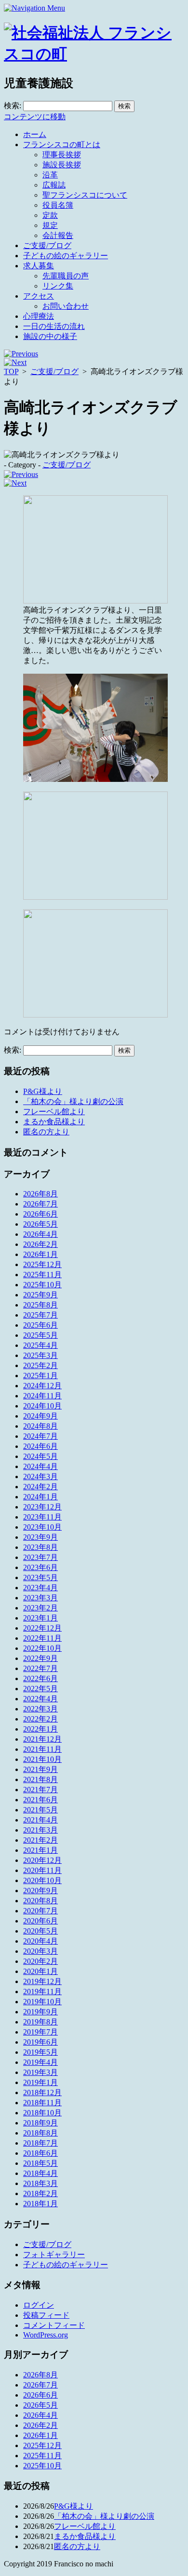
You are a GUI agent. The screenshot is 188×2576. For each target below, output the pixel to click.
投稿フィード (46, 2315)
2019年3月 (40, 2072)
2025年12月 (42, 1264)
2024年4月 (40, 1466)
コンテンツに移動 (35, 117)
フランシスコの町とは (62, 145)
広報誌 (54, 185)
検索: (13, 106)
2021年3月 (40, 1830)
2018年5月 (40, 2163)
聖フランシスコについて (85, 195)
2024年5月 (40, 1456)
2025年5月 (40, 1335)
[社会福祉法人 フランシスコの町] (94, 54)
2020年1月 (40, 1971)
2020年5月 (40, 1931)
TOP (11, 371)
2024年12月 (42, 1386)
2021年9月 (40, 1769)
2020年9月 (40, 1891)
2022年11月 (42, 1638)
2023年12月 (42, 1507)
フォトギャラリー (54, 2255)
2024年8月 (40, 1426)
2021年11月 (42, 1749)
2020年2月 (40, 1961)
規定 (50, 225)
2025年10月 (42, 1285)
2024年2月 (40, 1487)
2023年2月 (40, 1608)
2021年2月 (40, 1840)
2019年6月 (40, 2042)
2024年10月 (42, 1406)
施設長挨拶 (62, 165)
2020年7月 (40, 1911)
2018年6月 (40, 2153)
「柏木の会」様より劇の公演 (73, 1101)
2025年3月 (40, 1355)
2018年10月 (42, 2113)
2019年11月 (42, 1992)
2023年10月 (42, 1527)
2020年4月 (40, 1941)
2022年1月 (40, 1729)
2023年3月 (40, 1598)
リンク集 (58, 286)
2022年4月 (40, 1699)
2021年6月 (40, 1800)
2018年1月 (40, 2204)
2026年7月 (40, 1204)
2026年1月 (40, 1254)
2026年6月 (40, 1214)
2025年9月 (40, 1295)
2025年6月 (40, 1325)
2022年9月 (40, 1658)
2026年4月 (40, 1234)
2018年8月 (40, 2133)
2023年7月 (40, 1557)
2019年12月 (42, 1981)
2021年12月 (42, 1739)
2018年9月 (40, 2123)
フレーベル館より (54, 1112)
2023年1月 (40, 1618)
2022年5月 (40, 1689)
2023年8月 (40, 1547)
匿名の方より (46, 1132)
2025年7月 (40, 1315)
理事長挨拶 (62, 155)
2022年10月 (42, 1648)
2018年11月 (42, 2103)
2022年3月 (40, 1709)
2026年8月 (40, 1194)
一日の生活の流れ (54, 326)
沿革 (50, 175)
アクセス (39, 296)
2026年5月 (40, 1224)
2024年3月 (40, 1476)
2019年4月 (40, 2062)
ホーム (35, 134)
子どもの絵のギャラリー (66, 256)
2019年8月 (40, 2022)
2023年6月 (40, 1567)
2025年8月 (40, 1305)
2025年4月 (40, 1345)
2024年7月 (40, 1436)
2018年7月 (40, 2143)
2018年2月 (40, 2193)
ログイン (39, 2305)
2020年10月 (42, 1880)
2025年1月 (40, 1376)
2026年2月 (40, 1244)
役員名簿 (58, 205)
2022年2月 (40, 1719)
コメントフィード (54, 2325)
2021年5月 (40, 1810)
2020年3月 (40, 1951)
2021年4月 (40, 1820)
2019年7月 (40, 2032)
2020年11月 (42, 1870)
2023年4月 (40, 1588)
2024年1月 (40, 1497)
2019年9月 (40, 2012)
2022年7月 (40, 1668)
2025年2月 (40, 1365)
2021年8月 (40, 1779)
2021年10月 (42, 1759)
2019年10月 (42, 2002)
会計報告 (58, 235)
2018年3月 (40, 2183)
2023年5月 (40, 1577)
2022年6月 (40, 1678)
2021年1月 (40, 1850)
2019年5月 (40, 2052)
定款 (50, 215)
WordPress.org (46, 2335)
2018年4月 (40, 2173)
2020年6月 (40, 1921)
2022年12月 (42, 1628)
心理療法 (39, 316)
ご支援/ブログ (47, 245)
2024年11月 (42, 1396)
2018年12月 (42, 2092)
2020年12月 (42, 1860)
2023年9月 (40, 1537)
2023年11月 (42, 1517)
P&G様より (43, 1091)
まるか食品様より (54, 1122)
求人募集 (39, 266)
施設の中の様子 (50, 336)
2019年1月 (40, 2082)
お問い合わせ (66, 306)
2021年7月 (40, 1790)
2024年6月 (40, 1446)
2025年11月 (42, 1275)
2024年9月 (40, 1416)
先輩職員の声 (66, 276)
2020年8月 (40, 1901)
